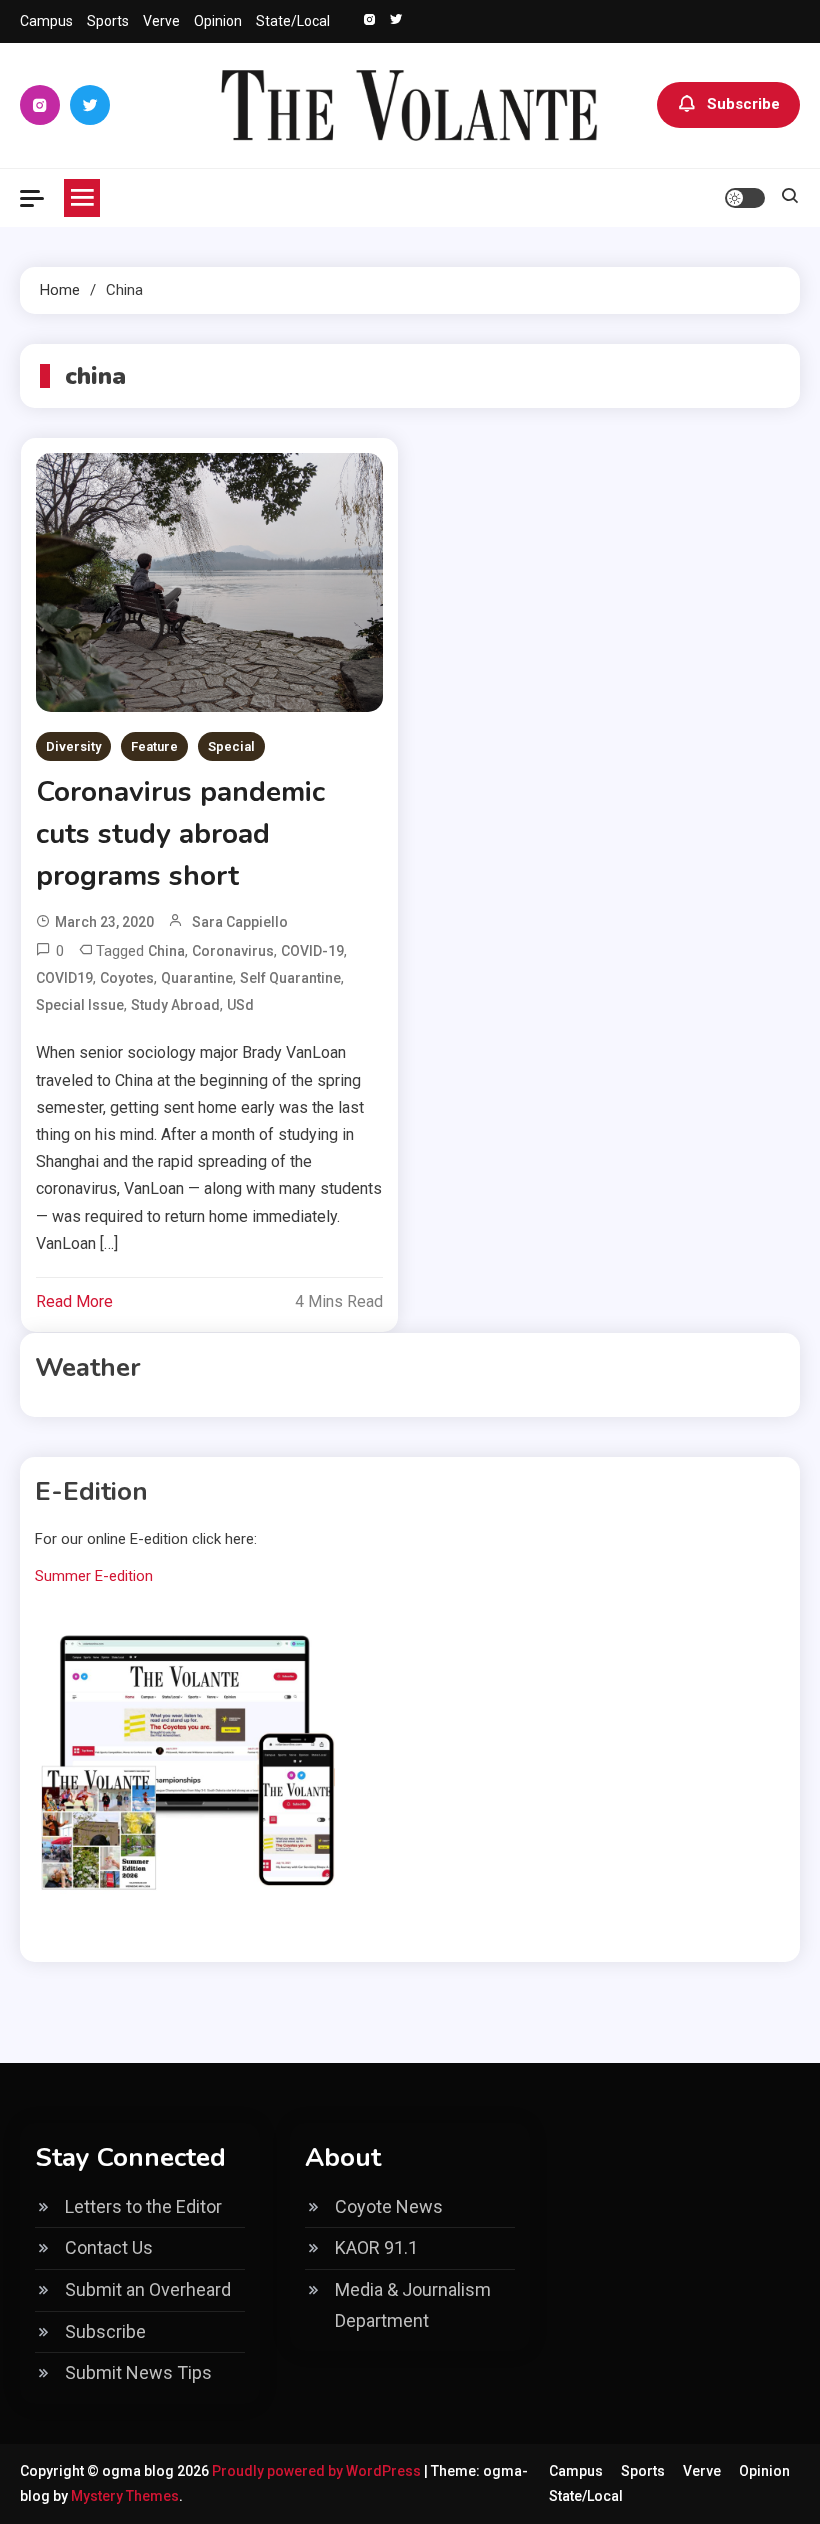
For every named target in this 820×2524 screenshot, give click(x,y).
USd (240, 1005)
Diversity (73, 746)
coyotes (127, 978)
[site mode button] (745, 198)
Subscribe (743, 104)
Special (231, 746)
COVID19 (64, 978)
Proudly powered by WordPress (318, 2471)
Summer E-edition (94, 1576)
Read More (74, 1301)
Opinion (218, 21)
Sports (108, 21)
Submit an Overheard (148, 2289)
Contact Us (109, 2247)
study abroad (175, 1005)
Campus (46, 21)
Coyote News (389, 2206)
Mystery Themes (125, 2496)
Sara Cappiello (240, 922)
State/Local (293, 21)
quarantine (197, 978)
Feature (154, 746)
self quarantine (290, 978)
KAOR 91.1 (376, 2247)
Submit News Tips (138, 2372)
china (166, 951)
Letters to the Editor (143, 2206)
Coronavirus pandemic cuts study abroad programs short (180, 834)
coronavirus (233, 951)
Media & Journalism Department (413, 2305)
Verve (161, 21)
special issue (80, 1005)
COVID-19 (312, 951)
